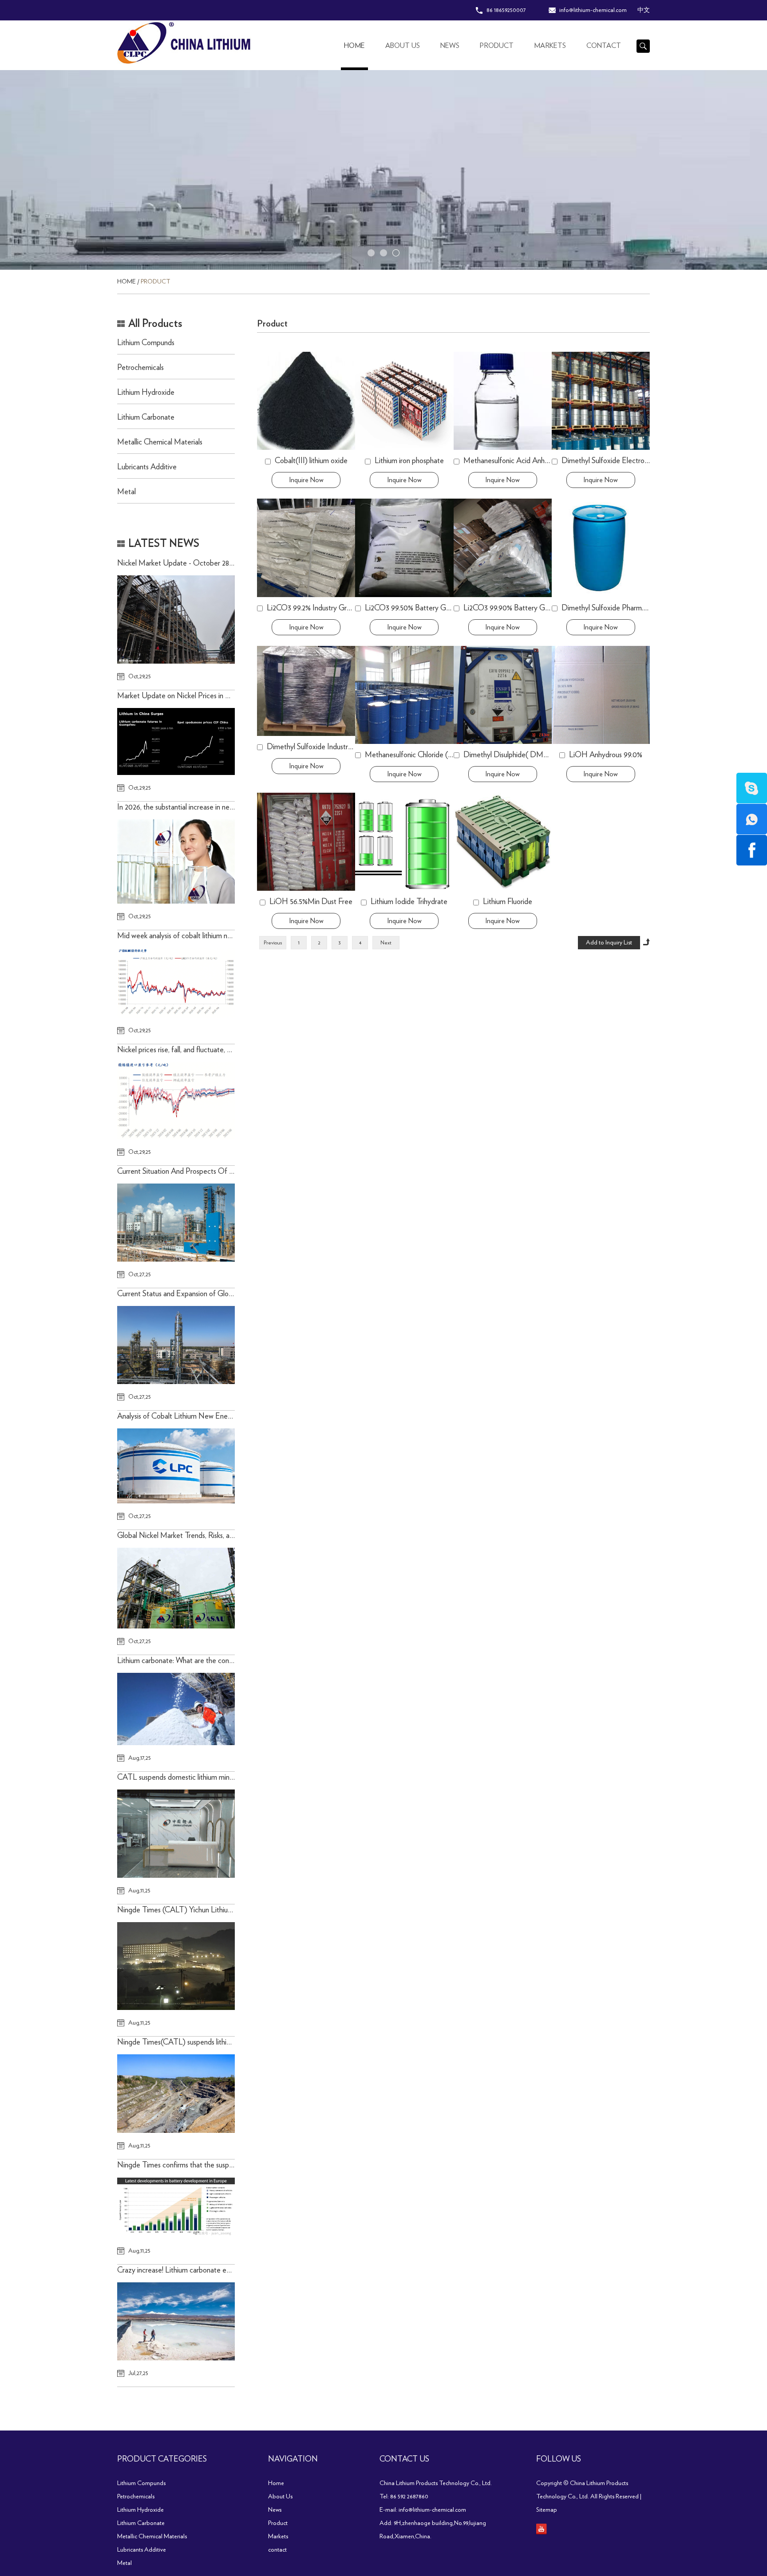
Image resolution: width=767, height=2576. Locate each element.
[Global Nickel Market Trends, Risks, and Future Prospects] (176, 1588)
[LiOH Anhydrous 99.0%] (601, 695)
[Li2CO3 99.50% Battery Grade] (404, 548)
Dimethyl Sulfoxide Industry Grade (320, 747)
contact (604, 46)
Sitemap (547, 2510)
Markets (550, 46)
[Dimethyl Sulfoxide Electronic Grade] (601, 401)
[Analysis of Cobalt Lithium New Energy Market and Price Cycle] (176, 1466)
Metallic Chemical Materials (160, 442)
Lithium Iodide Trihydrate (409, 902)
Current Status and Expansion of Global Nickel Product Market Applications (233, 1294)
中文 (644, 10)
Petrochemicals (140, 368)
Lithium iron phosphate (409, 461)
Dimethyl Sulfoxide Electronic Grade (618, 461)
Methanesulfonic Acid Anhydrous (514, 461)
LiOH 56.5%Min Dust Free (311, 902)
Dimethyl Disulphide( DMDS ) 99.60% (523, 755)
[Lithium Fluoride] (503, 842)
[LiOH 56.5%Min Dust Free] (306, 842)
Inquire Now (306, 480)
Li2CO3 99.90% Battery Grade (511, 608)
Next (386, 943)
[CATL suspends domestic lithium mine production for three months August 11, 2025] (176, 1834)
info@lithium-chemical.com (593, 10)
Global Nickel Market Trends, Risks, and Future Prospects (204, 1536)
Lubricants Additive (147, 467)
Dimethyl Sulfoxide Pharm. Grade (613, 608)
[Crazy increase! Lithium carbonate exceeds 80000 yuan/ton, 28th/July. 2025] (176, 2321)
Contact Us (404, 2459)
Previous (273, 943)
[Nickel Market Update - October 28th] (176, 619)
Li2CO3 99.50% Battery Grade (412, 608)
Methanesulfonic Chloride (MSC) (416, 755)
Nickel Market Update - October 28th (176, 563)
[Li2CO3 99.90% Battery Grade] (503, 548)
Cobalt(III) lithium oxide (311, 461)
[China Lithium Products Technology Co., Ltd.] (214, 43)
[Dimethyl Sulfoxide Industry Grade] (306, 691)
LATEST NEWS (164, 544)
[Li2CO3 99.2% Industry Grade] (306, 548)
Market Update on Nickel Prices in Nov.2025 (186, 696)
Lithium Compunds (146, 343)
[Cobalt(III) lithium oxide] (306, 401)
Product (497, 46)
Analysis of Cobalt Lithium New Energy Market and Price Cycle (214, 1416)
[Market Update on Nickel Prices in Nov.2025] (176, 742)
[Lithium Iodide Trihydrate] (404, 842)
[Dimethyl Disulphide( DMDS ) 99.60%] (503, 695)
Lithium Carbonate (146, 417)
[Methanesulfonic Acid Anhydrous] (503, 401)
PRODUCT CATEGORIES (162, 2459)
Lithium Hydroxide (146, 393)
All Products (155, 324)
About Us (403, 46)
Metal (127, 492)
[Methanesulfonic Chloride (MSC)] (404, 695)
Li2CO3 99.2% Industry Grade (312, 608)
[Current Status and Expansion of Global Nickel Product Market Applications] (176, 1345)
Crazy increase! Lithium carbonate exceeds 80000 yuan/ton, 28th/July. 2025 (233, 2270)
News (450, 46)
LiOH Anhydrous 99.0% (606, 755)
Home (354, 46)
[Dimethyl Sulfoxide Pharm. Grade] (601, 548)
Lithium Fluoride (508, 902)
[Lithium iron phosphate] (404, 401)
